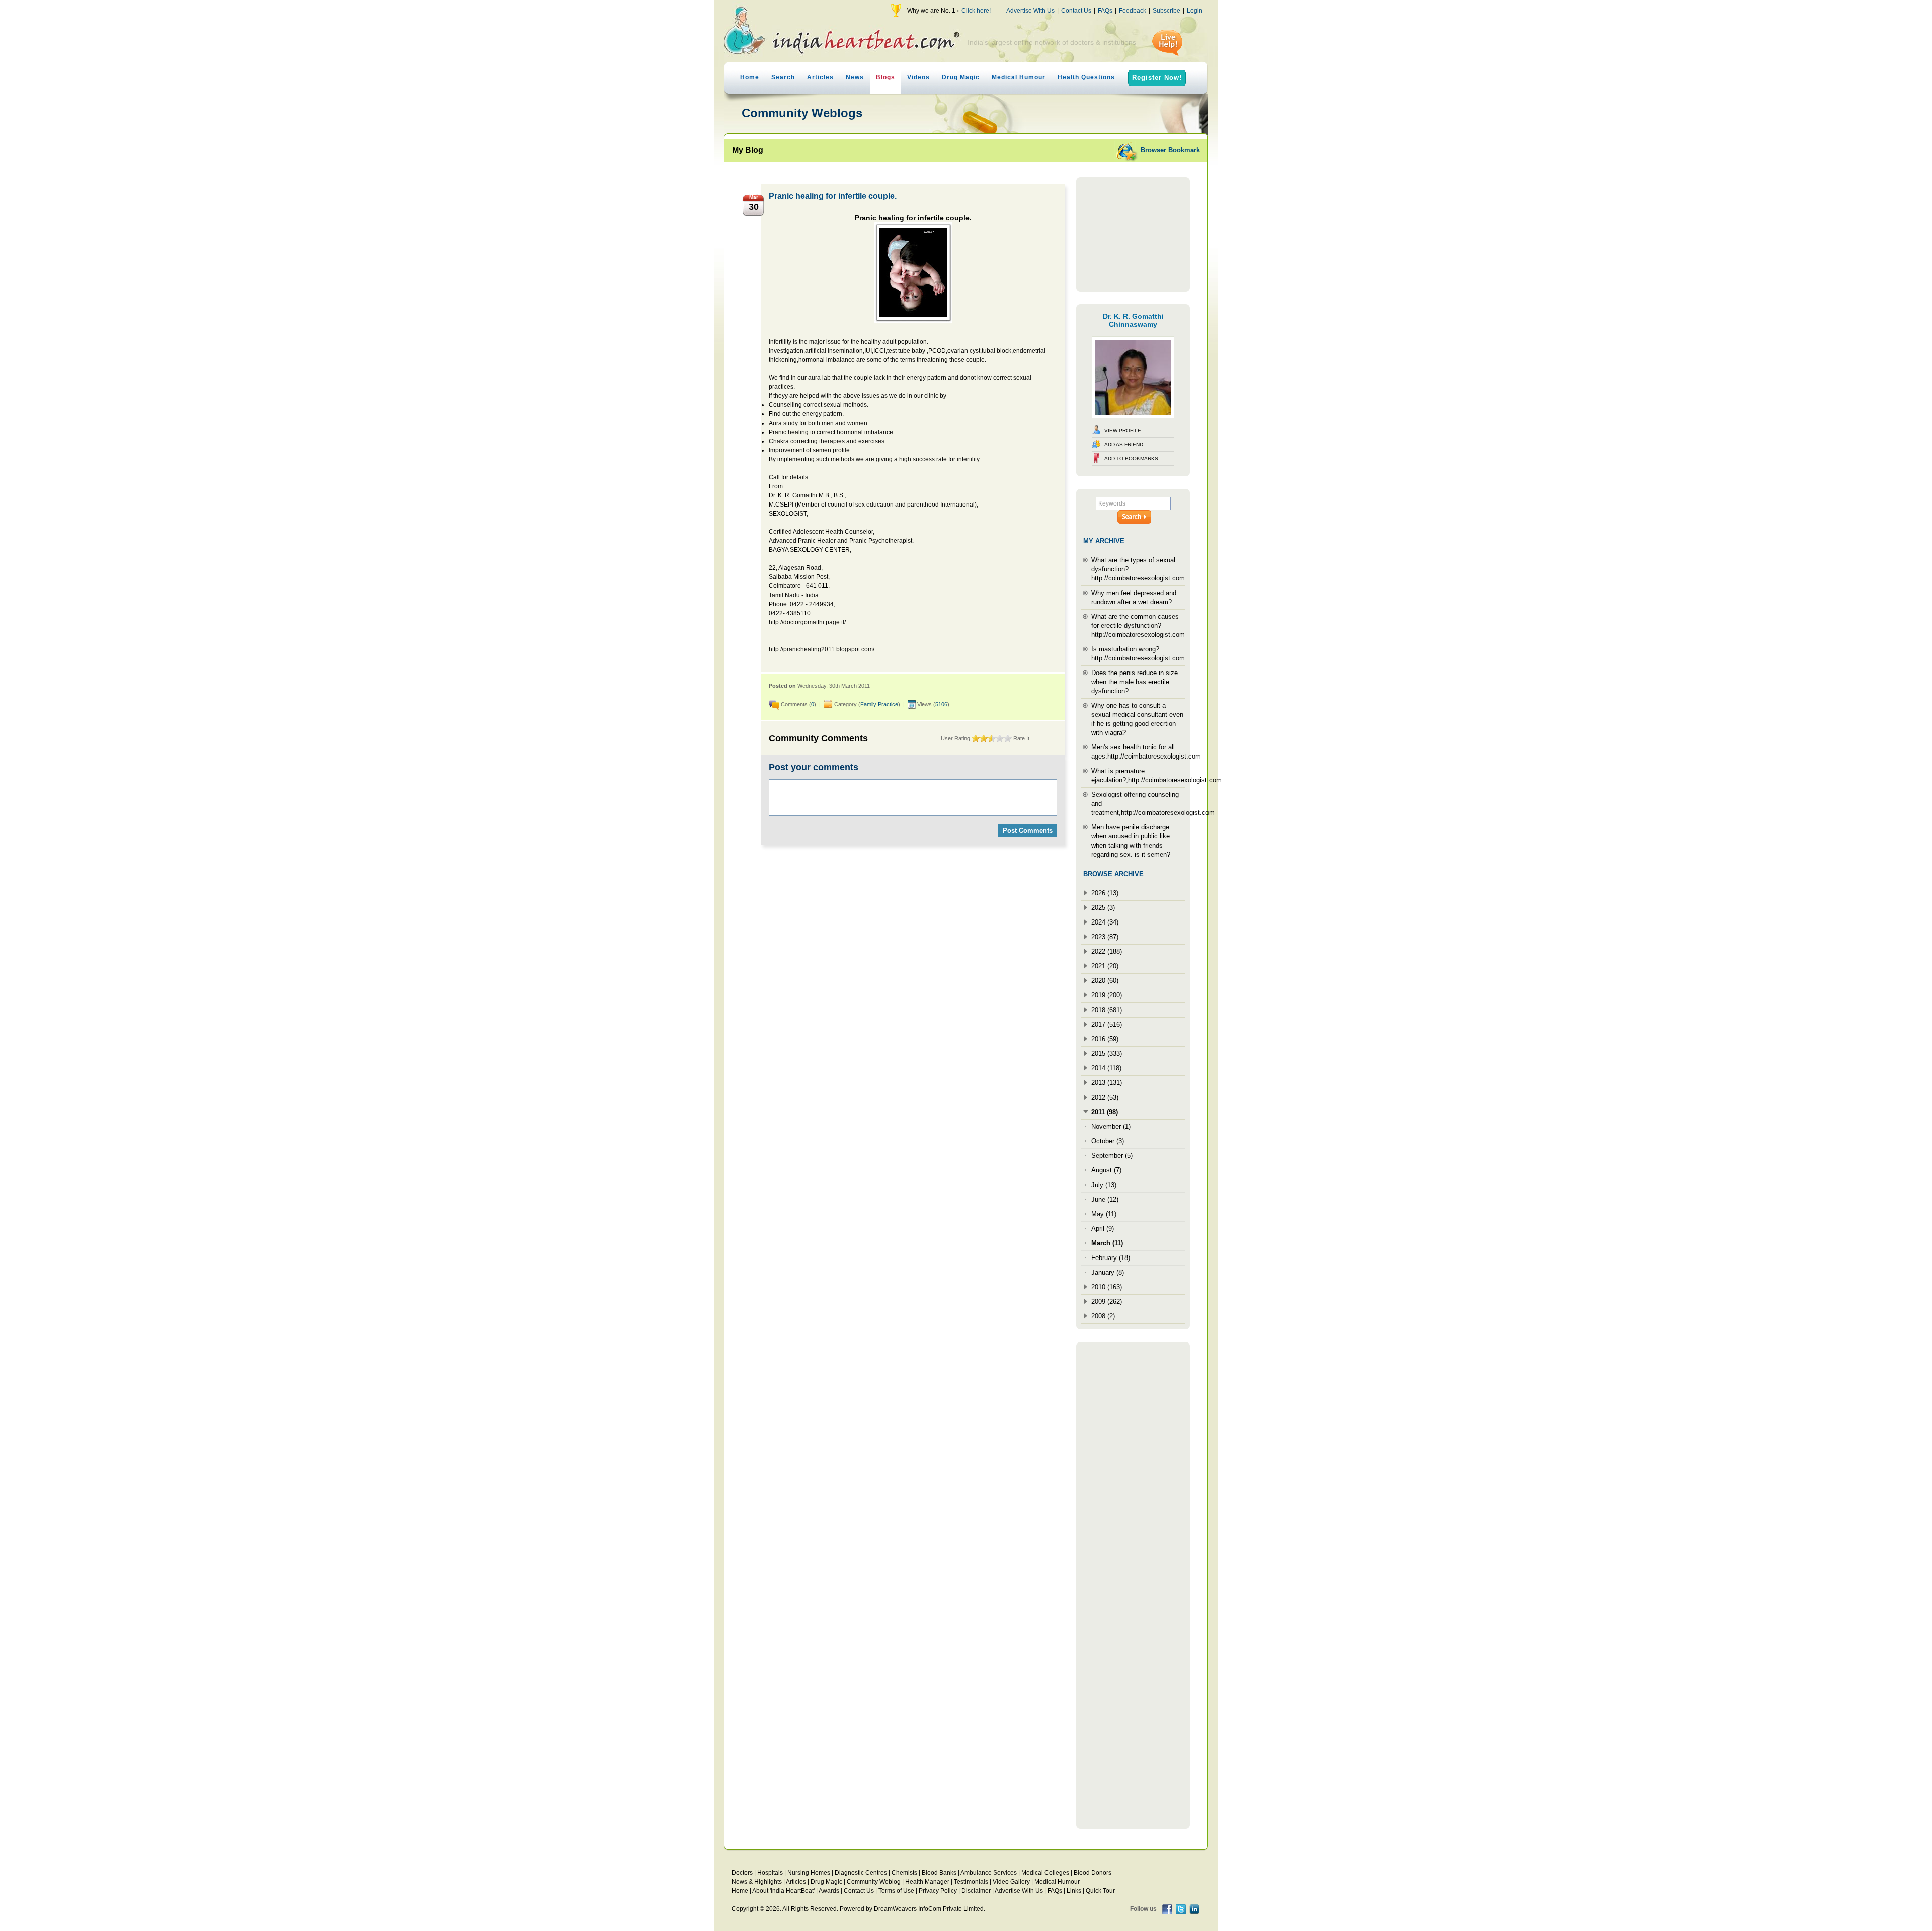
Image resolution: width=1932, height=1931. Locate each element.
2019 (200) (1107, 995)
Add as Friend (1124, 444)
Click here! (976, 11)
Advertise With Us (1030, 11)
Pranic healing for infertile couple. (833, 196)
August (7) (1106, 1170)
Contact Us (1076, 11)
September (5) (1112, 1156)
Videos (918, 77)
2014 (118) (1106, 1068)
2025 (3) (1103, 908)
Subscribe (1166, 11)
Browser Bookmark (1170, 150)
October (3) (1108, 1141)
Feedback (1133, 11)
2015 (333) (1107, 1054)
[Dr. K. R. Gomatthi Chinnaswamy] (1133, 416)
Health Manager (927, 1882)
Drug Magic (961, 77)
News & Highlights (757, 1882)
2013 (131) (1107, 1083)
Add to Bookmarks (1131, 458)
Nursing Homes (809, 1873)
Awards (829, 1891)
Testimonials (971, 1882)
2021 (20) (1105, 966)
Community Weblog (874, 1882)
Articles (820, 77)
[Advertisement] (1133, 234)
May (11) (1104, 1214)
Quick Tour (1100, 1891)
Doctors (742, 1873)
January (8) (1108, 1272)
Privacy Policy (938, 1891)
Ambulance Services (989, 1873)
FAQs (1105, 11)
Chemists (904, 1873)
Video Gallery (1011, 1882)
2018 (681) (1107, 1010)
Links (1074, 1891)
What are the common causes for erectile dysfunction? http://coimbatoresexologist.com (1138, 625)
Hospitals (770, 1873)
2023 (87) (1105, 937)
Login (1195, 11)
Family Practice (879, 704)
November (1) (1111, 1126)
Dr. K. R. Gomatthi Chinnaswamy (1133, 320)
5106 (941, 704)
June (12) (1105, 1199)
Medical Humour (1019, 77)
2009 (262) (1107, 1302)
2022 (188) (1107, 951)
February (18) (1111, 1258)
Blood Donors (1093, 1873)
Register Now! (1157, 78)
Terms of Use (896, 1891)
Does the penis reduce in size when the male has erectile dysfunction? (1135, 682)
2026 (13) (1105, 893)
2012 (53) (1105, 1097)
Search (783, 77)
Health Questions (1086, 77)
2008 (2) (1103, 1316)
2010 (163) (1107, 1287)
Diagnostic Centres (861, 1873)
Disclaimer (976, 1891)
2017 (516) (1107, 1024)
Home (750, 77)
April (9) (1103, 1229)
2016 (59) (1105, 1039)
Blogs (886, 77)
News (855, 77)
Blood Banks (939, 1873)
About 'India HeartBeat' (783, 1891)
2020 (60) (1105, 981)
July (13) (1104, 1185)
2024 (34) (1105, 922)
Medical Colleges (1045, 1873)
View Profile (1123, 430)
